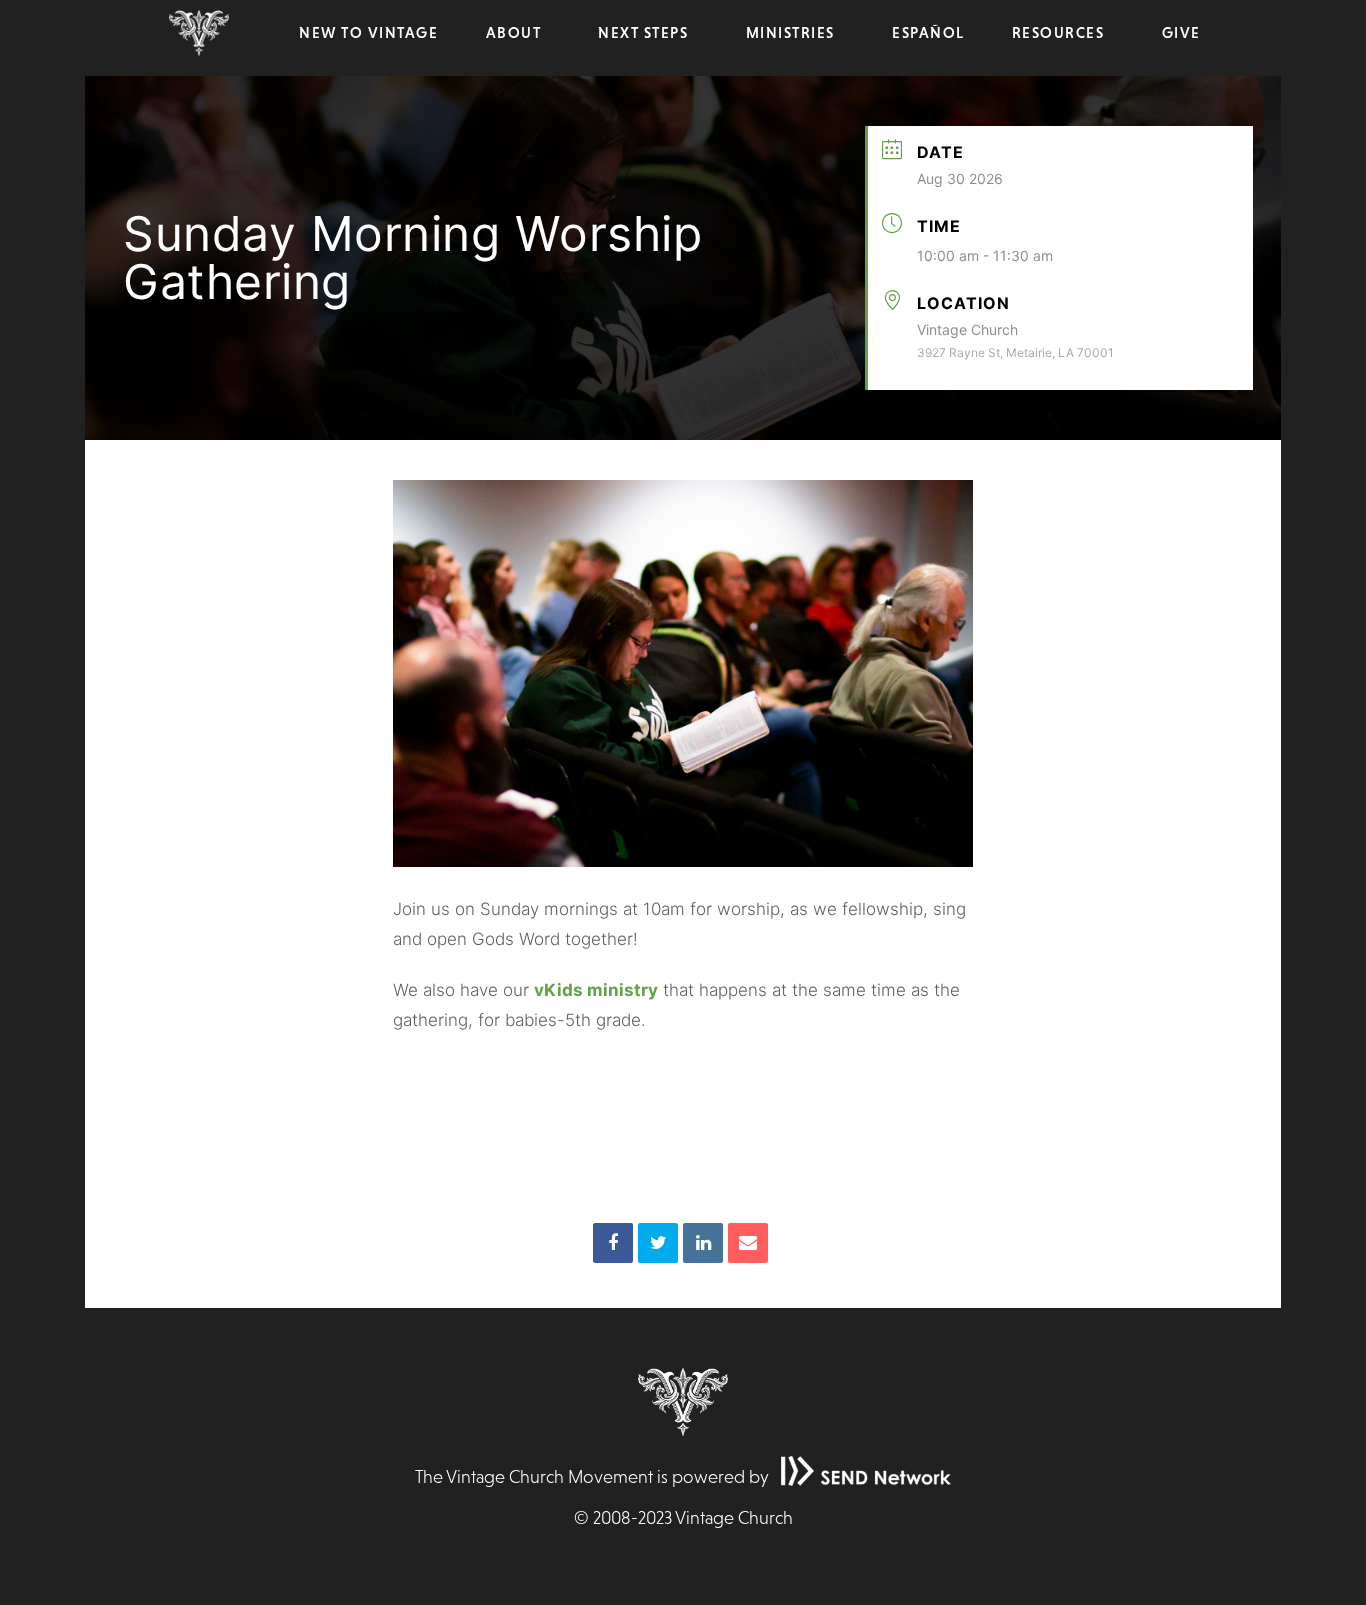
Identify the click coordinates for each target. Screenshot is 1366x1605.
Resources (1058, 32)
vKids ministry (596, 990)
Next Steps (643, 32)
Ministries (790, 32)
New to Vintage (368, 32)
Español (928, 32)
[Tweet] (658, 1243)
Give (1181, 32)
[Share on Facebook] (613, 1243)
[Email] (748, 1243)
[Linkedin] (703, 1243)
